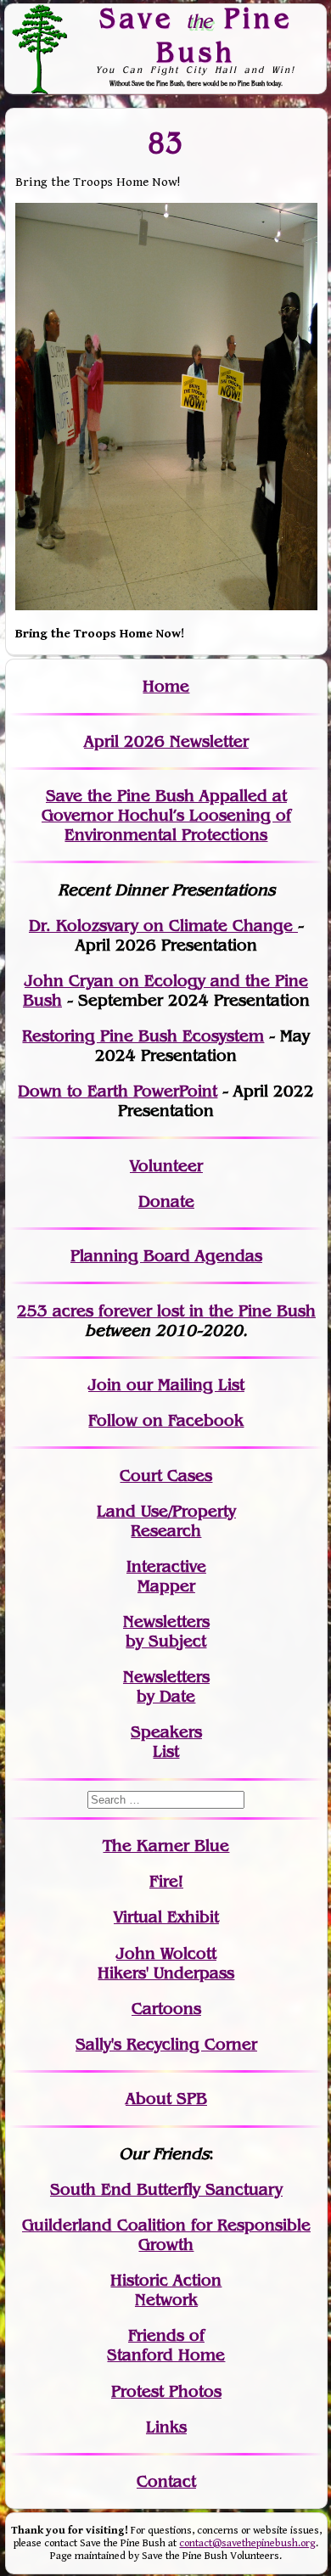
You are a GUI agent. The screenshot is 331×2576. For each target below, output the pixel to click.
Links (166, 2427)
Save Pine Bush (196, 34)
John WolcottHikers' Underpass (166, 1963)
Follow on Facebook (166, 1420)
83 (166, 142)
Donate (166, 1201)
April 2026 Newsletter (166, 741)
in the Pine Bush (218, 1311)
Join (105, 1385)
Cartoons (166, 2009)
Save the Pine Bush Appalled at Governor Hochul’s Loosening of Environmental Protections (166, 815)
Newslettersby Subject (166, 1631)
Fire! (166, 1881)
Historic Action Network (166, 2290)
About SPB (166, 2099)
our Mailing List (183, 1385)
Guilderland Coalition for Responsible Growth (166, 2235)
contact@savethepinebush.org (247, 2543)
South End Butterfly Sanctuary (166, 2189)
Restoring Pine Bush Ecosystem (143, 1036)
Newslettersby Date (166, 1686)
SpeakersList (166, 1742)
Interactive (166, 1566)
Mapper (166, 1586)
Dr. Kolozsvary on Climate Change (163, 926)
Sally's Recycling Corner (166, 2044)
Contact (166, 2481)
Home (166, 686)
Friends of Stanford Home (166, 2345)
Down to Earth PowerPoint (118, 1091)
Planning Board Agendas (166, 1256)
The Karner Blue (166, 1846)
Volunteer (166, 1166)
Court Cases (166, 1476)
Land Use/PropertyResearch (166, 1521)
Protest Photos (166, 2391)
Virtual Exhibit (166, 1917)
